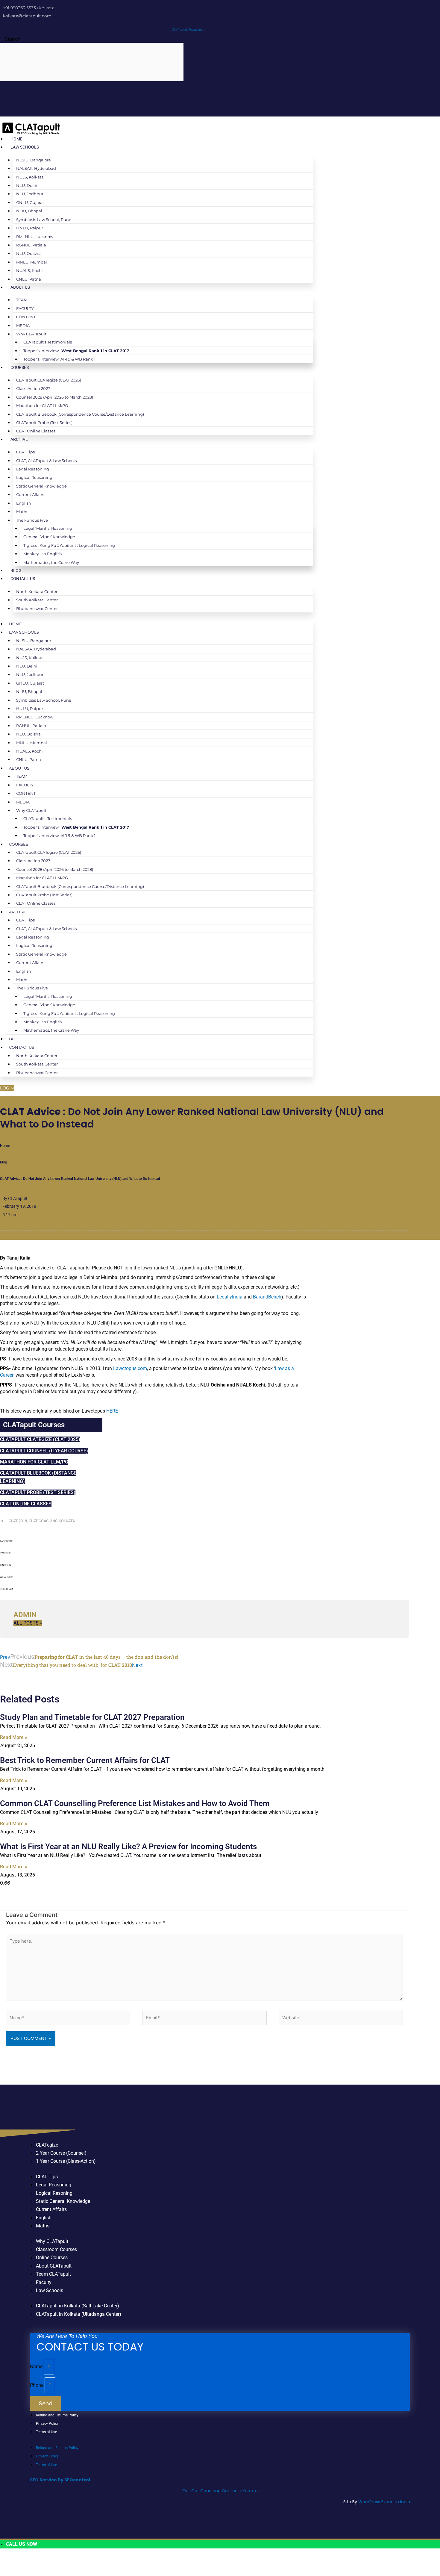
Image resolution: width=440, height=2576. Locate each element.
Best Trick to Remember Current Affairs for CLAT (85, 1760)
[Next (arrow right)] (28, 2572)
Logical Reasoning (34, 477)
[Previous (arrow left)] (9, 2572)
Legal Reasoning (33, 469)
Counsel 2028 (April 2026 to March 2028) (55, 397)
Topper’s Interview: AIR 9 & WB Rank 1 (59, 359)
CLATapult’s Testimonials (48, 342)
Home (16, 139)
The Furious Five (32, 520)
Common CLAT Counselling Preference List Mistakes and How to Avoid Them (135, 1803)
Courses (20, 367)
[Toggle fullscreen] (28, 2561)
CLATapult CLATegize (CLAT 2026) (49, 380)
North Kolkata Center (37, 591)
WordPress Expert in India (384, 2502)
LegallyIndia (230, 1297)
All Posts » (28, 1623)
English (24, 503)
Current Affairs (30, 494)
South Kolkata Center (37, 600)
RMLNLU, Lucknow (35, 237)
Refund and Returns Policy (57, 2415)
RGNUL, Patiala (31, 245)
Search (13, 39)
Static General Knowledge (41, 486)
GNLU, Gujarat (30, 202)
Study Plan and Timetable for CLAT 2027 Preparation (92, 1717)
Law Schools (25, 147)
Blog (16, 570)
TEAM (22, 300)
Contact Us (23, 579)
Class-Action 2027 (33, 388)
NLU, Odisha (28, 253)
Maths (22, 511)
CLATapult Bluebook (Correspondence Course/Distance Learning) (80, 414)
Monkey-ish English (43, 554)
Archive (19, 439)
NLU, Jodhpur (30, 194)
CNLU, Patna (29, 279)
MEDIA (23, 326)
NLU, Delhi (27, 185)
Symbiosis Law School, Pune (44, 220)
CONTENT (26, 317)
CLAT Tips (25, 452)
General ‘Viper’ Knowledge (49, 537)
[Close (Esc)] (67, 2561)
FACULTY (25, 308)
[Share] (48, 2561)
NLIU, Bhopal (29, 211)
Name (37, 2367)
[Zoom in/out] (9, 2561)
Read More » (14, 1737)
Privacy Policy (47, 2424)
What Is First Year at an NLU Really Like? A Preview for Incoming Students (128, 1847)
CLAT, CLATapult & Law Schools (46, 461)
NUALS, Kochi (29, 270)
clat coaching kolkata (52, 1521)
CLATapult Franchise (188, 30)
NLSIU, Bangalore (34, 160)
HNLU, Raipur (30, 228)
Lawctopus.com (130, 1368)
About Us (20, 287)
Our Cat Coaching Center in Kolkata (220, 2491)
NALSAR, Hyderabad (36, 168)
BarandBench (267, 1297)
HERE (112, 1411)
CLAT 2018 (18, 1521)
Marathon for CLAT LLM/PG (42, 405)
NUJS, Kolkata (30, 177)
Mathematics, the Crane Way (51, 562)
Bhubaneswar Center (37, 609)
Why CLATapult (31, 334)
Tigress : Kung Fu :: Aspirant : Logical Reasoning (69, 545)
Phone (37, 2385)
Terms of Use (46, 2432)
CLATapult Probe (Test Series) (44, 423)
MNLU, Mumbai (32, 262)
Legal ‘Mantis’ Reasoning (48, 528)
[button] (204, 1543)
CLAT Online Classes (36, 431)
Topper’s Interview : (76, 351)
